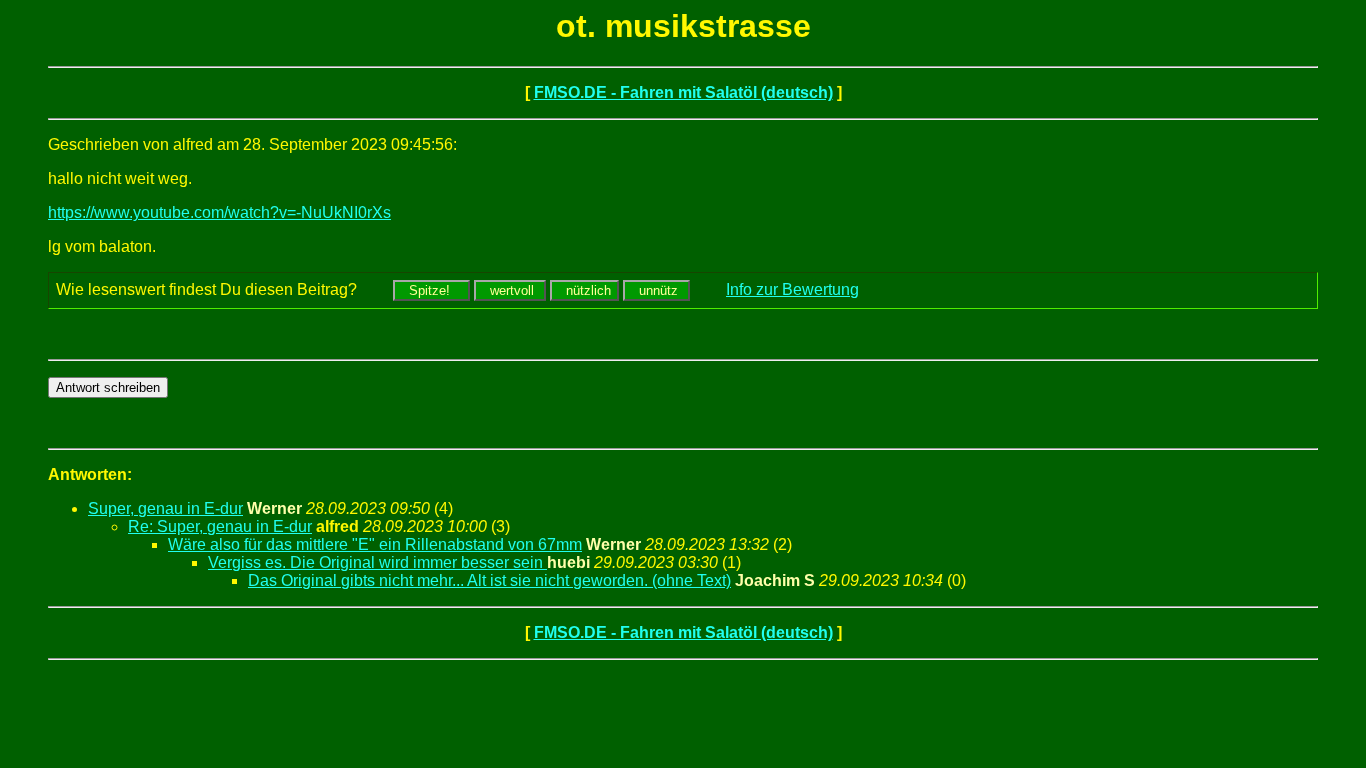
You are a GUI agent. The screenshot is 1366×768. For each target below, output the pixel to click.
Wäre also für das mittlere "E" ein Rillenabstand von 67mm (375, 544)
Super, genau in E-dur (165, 508)
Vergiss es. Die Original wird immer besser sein (377, 562)
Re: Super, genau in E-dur (220, 526)
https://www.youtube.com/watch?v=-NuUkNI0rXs (219, 212)
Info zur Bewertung (792, 289)
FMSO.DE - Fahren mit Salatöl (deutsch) (683, 92)
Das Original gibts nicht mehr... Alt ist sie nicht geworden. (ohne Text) (489, 580)
